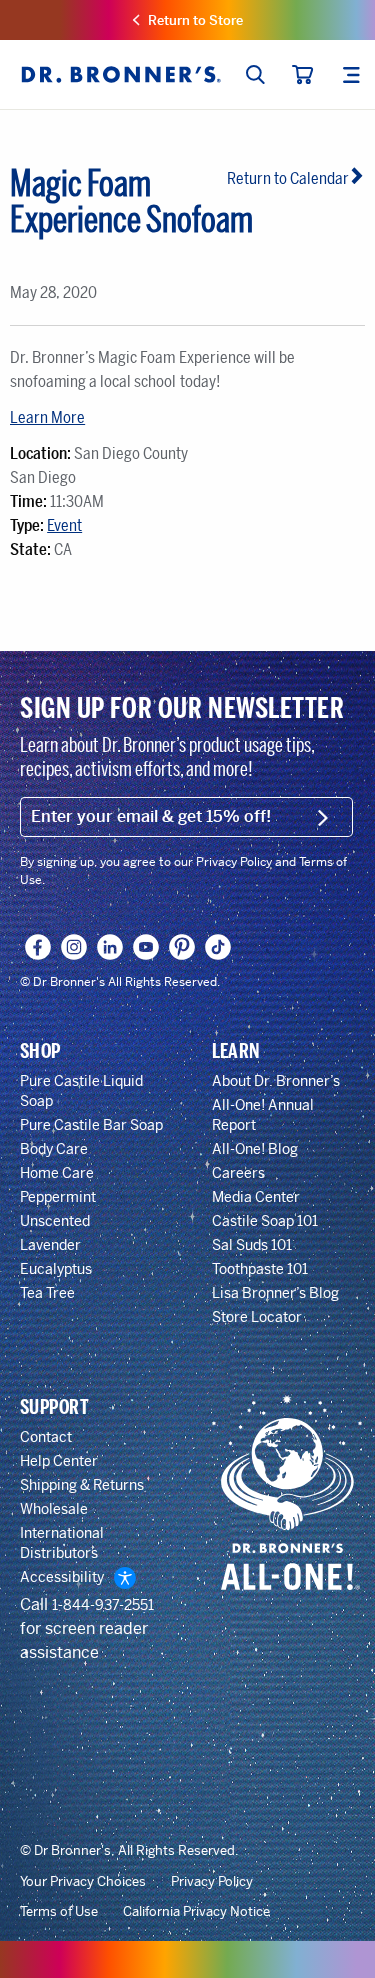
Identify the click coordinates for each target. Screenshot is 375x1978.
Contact (46, 1437)
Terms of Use (59, 1912)
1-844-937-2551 (103, 1605)
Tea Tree (47, 1293)
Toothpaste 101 (260, 1269)
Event (64, 525)
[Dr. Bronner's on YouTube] (146, 947)
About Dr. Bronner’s (276, 1081)
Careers (238, 1173)
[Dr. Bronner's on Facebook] (38, 947)
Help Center (59, 1461)
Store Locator (257, 1317)
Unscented (55, 1221)
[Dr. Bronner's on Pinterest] (182, 947)
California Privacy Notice (196, 1912)
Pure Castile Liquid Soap (81, 1091)
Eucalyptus (56, 1269)
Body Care (54, 1149)
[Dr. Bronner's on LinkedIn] (110, 947)
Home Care (57, 1173)
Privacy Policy (212, 1882)
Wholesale (54, 1509)
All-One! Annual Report (263, 1115)
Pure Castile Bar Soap (91, 1125)
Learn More (47, 417)
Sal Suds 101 (252, 1245)
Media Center (256, 1197)
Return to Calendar (288, 178)
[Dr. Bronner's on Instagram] (74, 947)
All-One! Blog (255, 1149)
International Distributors (62, 1543)
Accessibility (62, 1577)
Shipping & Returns (82, 1485)
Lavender (50, 1245)
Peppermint (58, 1197)
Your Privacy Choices (83, 1882)
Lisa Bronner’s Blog (275, 1293)
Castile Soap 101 (265, 1221)
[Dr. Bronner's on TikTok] (218, 947)
